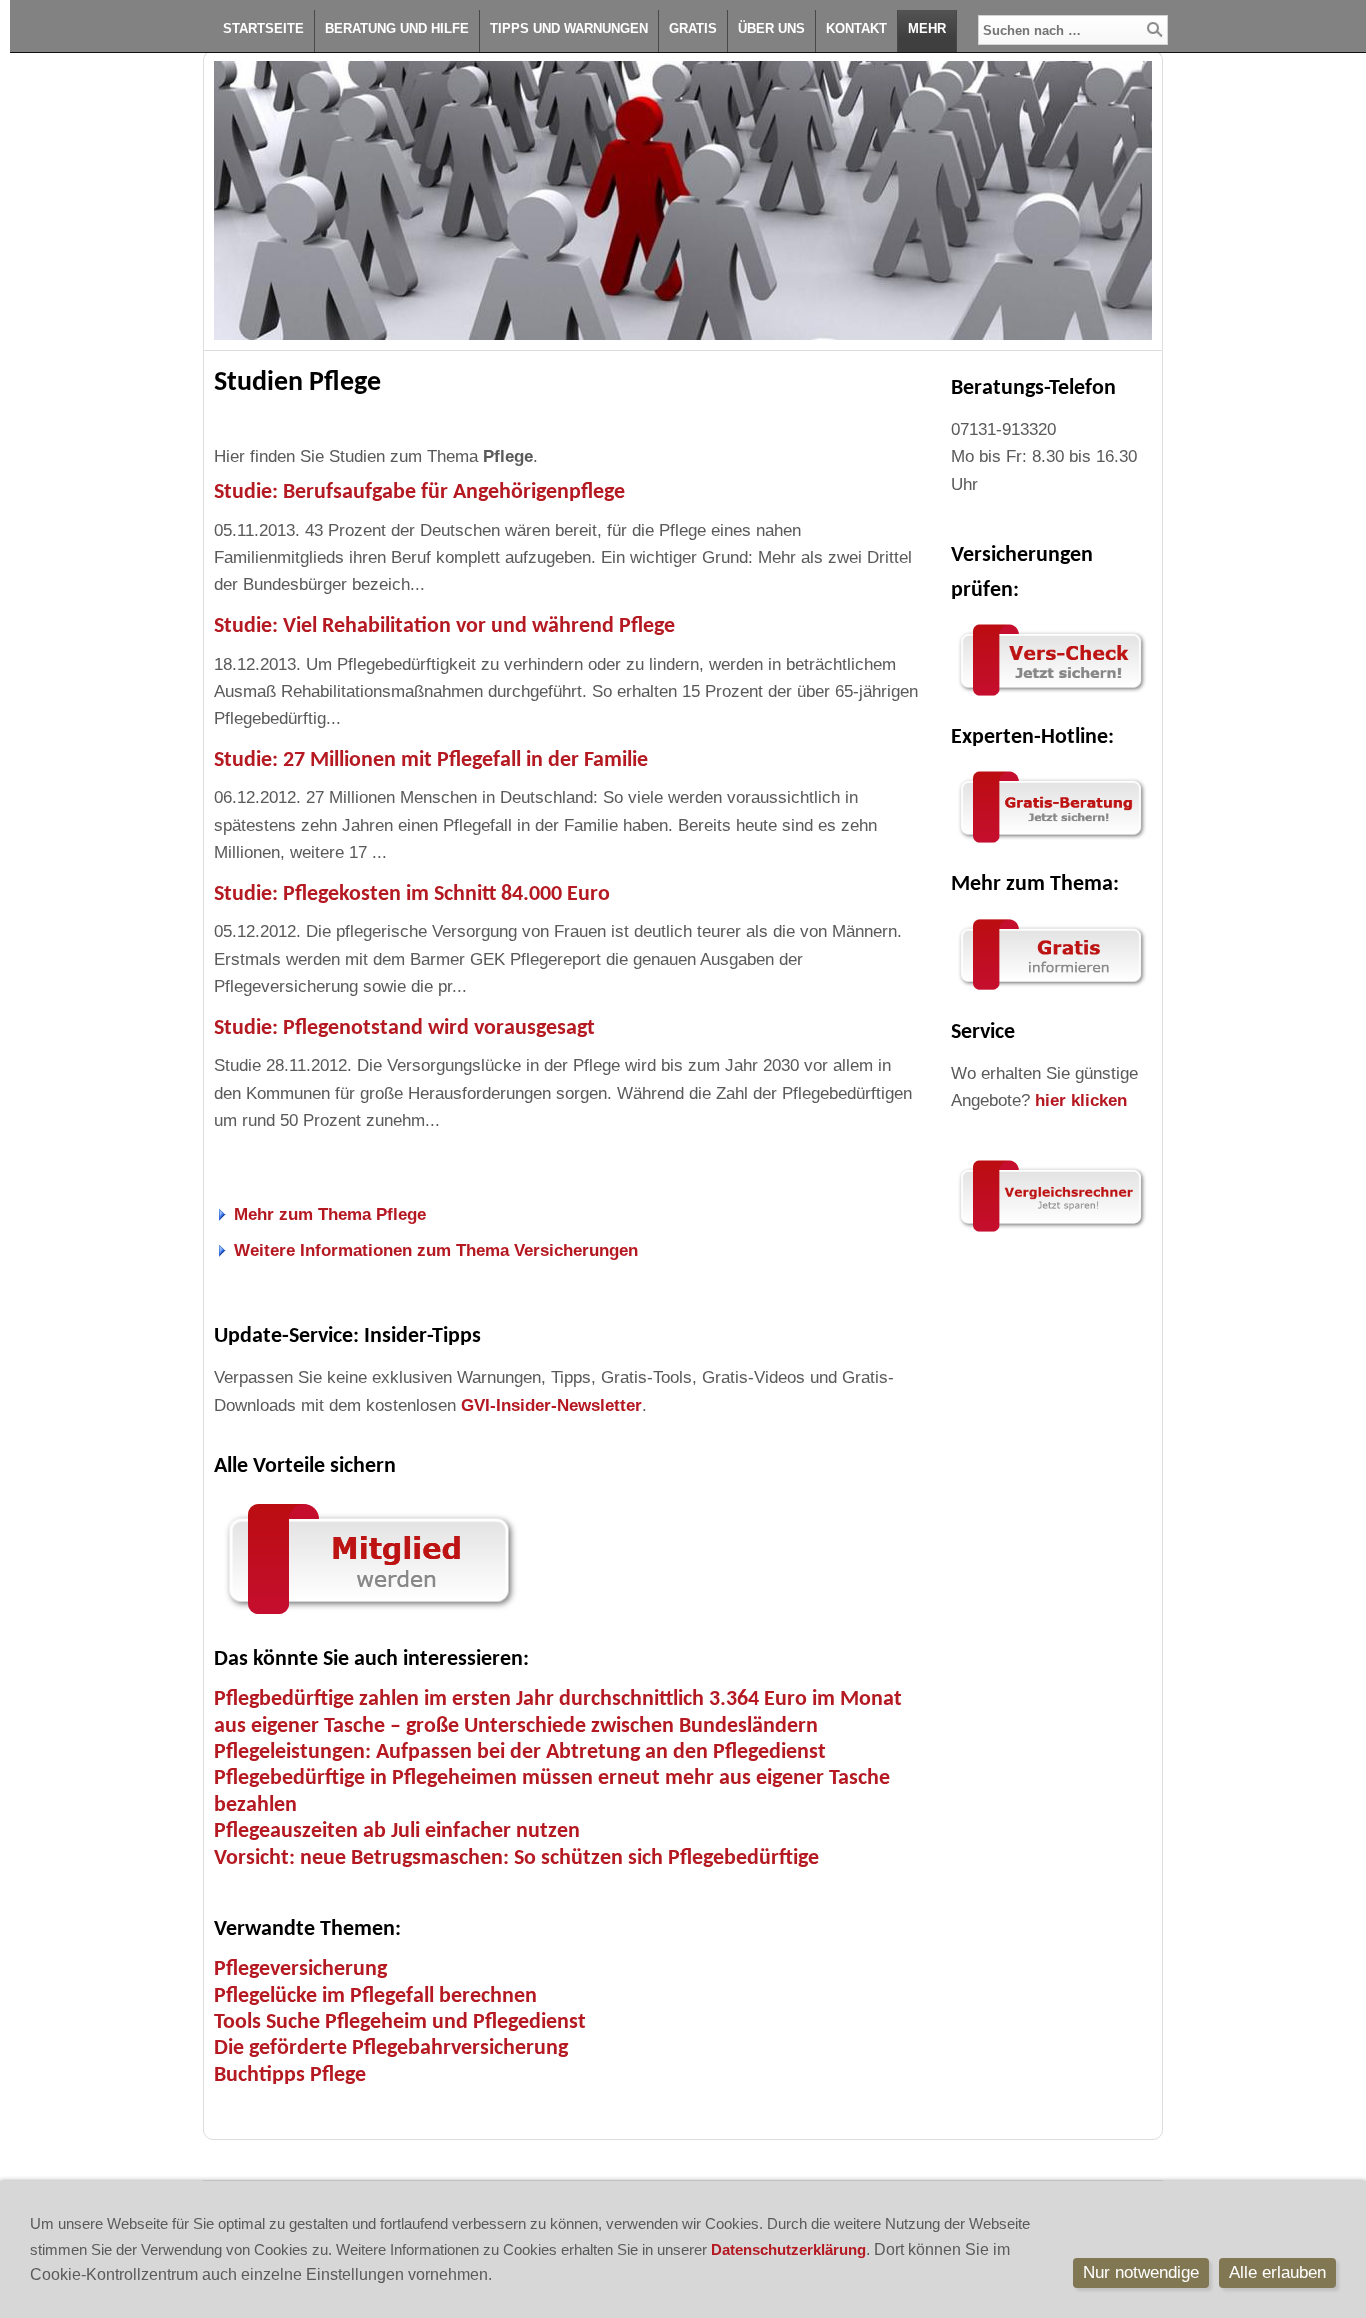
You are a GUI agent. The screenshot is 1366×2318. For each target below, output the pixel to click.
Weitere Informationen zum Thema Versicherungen (436, 1250)
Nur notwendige (1141, 2272)
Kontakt (856, 28)
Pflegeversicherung (300, 1969)
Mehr (927, 28)
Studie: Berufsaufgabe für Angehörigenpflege (419, 492)
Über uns (771, 28)
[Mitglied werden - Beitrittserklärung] (369, 1618)
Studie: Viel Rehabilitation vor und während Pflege (444, 626)
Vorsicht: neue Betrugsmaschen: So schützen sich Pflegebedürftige (516, 1858)
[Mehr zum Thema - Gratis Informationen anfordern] (1051, 990)
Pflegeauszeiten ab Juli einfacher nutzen (397, 1831)
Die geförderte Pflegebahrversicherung (391, 2048)
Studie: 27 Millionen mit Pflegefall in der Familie (431, 760)
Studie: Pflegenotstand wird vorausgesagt (404, 1028)
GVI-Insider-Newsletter (551, 1405)
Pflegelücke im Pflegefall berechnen (375, 1996)
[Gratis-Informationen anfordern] (1051, 1232)
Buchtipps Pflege (290, 2075)
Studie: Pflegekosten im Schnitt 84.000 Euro (412, 894)
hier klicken (1081, 1100)
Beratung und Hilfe (397, 28)
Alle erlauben (1277, 2272)
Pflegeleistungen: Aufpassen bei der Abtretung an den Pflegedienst (520, 1752)
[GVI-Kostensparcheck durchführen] (1051, 696)
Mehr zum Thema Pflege (330, 1214)
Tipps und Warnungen (569, 28)
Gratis (693, 28)
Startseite (263, 28)
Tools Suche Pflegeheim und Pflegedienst (400, 2022)
